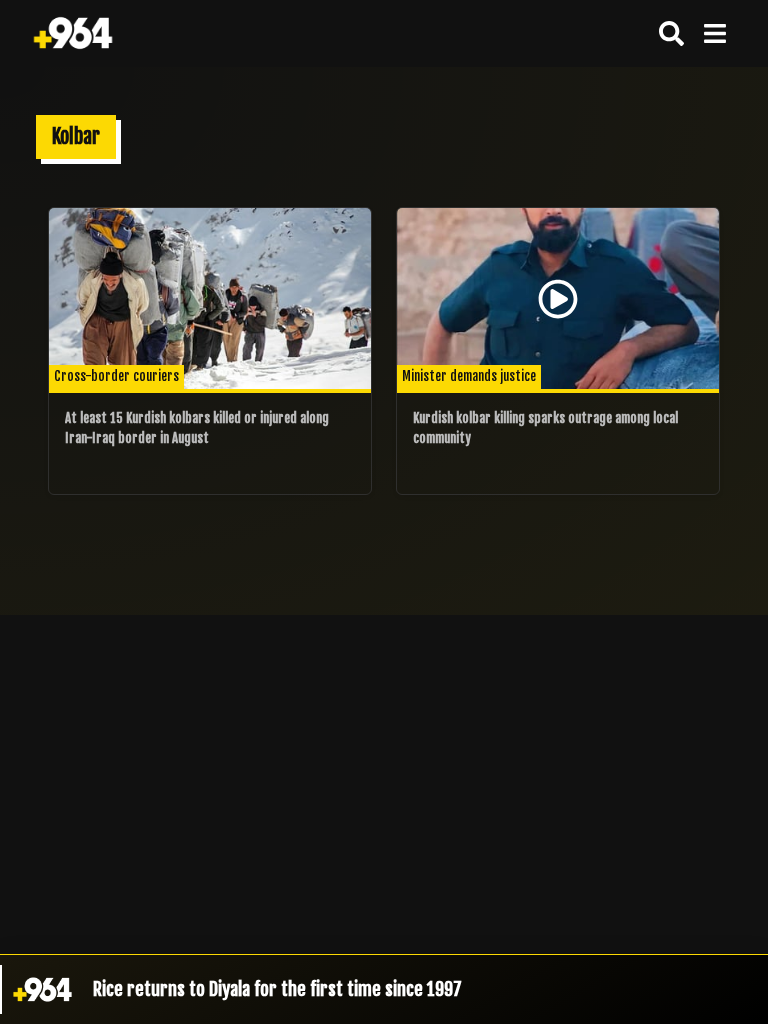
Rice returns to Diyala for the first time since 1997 (277, 989)
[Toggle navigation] (714, 33)
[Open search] (671, 33)
